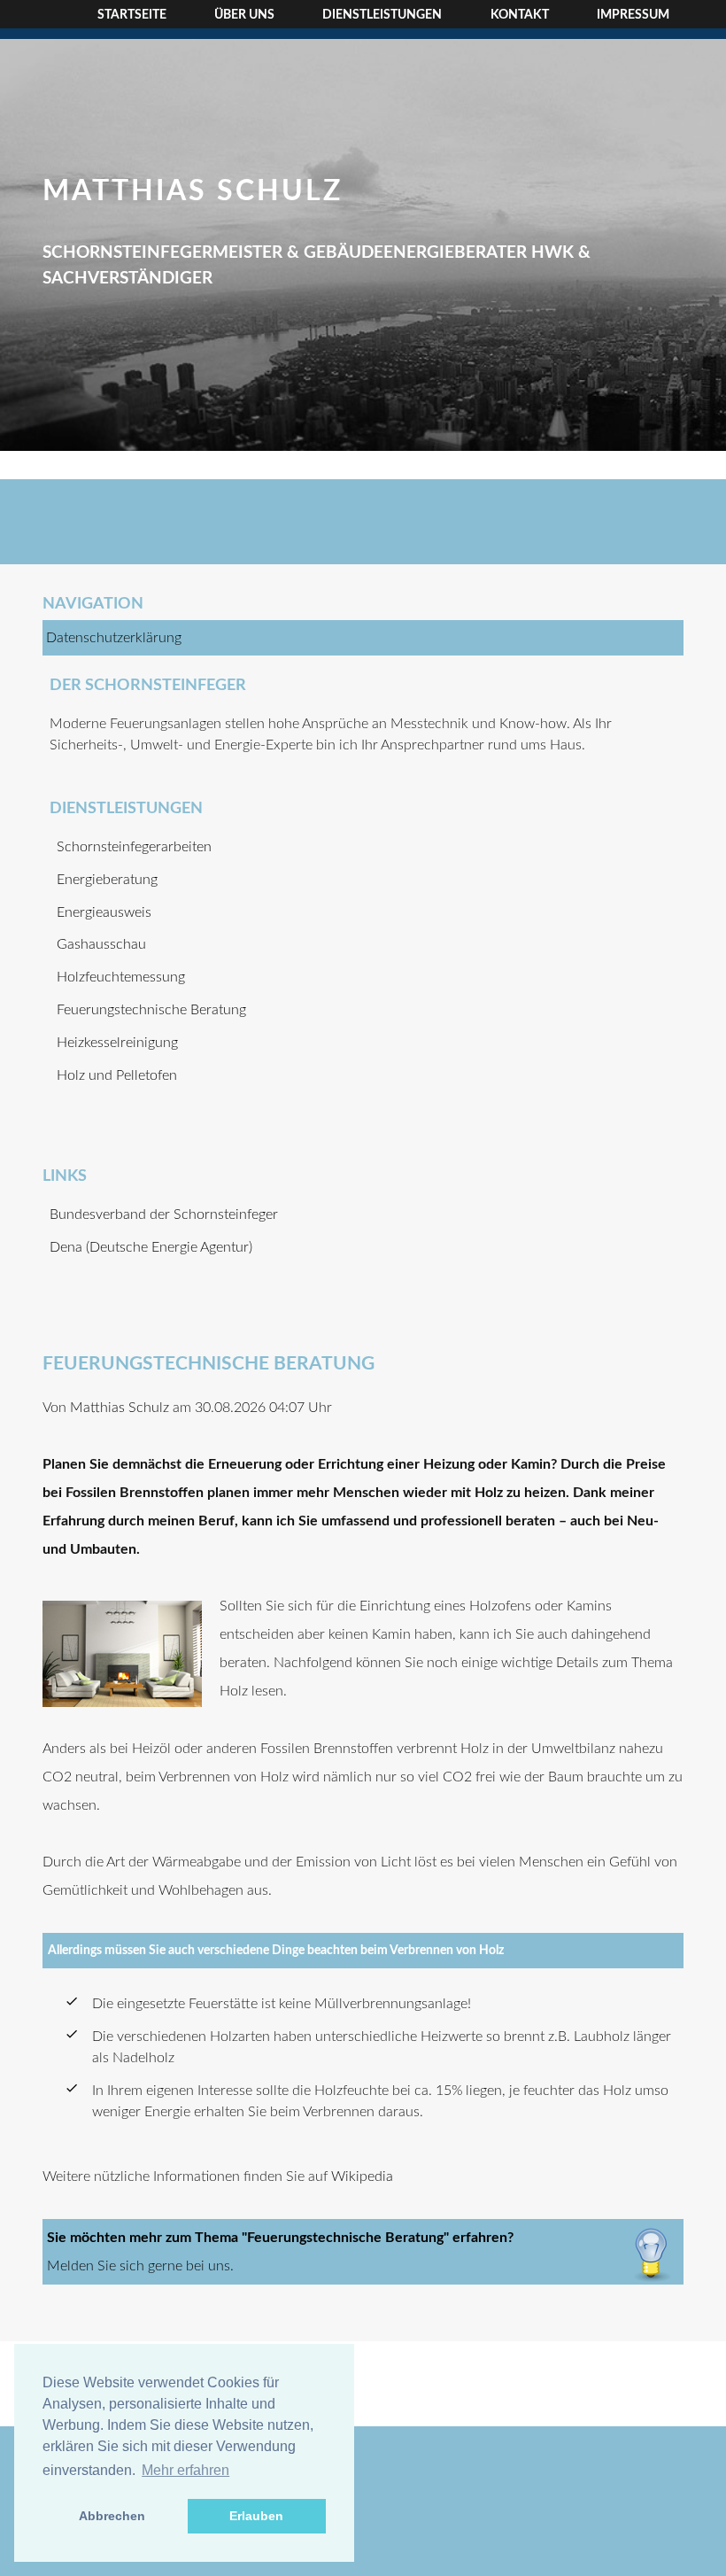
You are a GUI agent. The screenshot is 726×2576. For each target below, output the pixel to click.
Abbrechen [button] (112, 2516)
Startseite (132, 15)
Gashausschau (101, 944)
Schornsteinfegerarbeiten (134, 847)
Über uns (244, 15)
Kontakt (520, 15)
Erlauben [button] (256, 2516)
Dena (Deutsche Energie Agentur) (151, 1247)
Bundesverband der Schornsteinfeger (164, 1214)
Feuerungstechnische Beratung (151, 1010)
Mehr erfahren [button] (185, 2470)
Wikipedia (362, 2176)
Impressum (633, 15)
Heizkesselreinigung (117, 1043)
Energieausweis (104, 912)
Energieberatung (107, 880)
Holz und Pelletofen (117, 1075)
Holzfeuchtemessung (121, 977)
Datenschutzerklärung (114, 638)
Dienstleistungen (382, 15)
